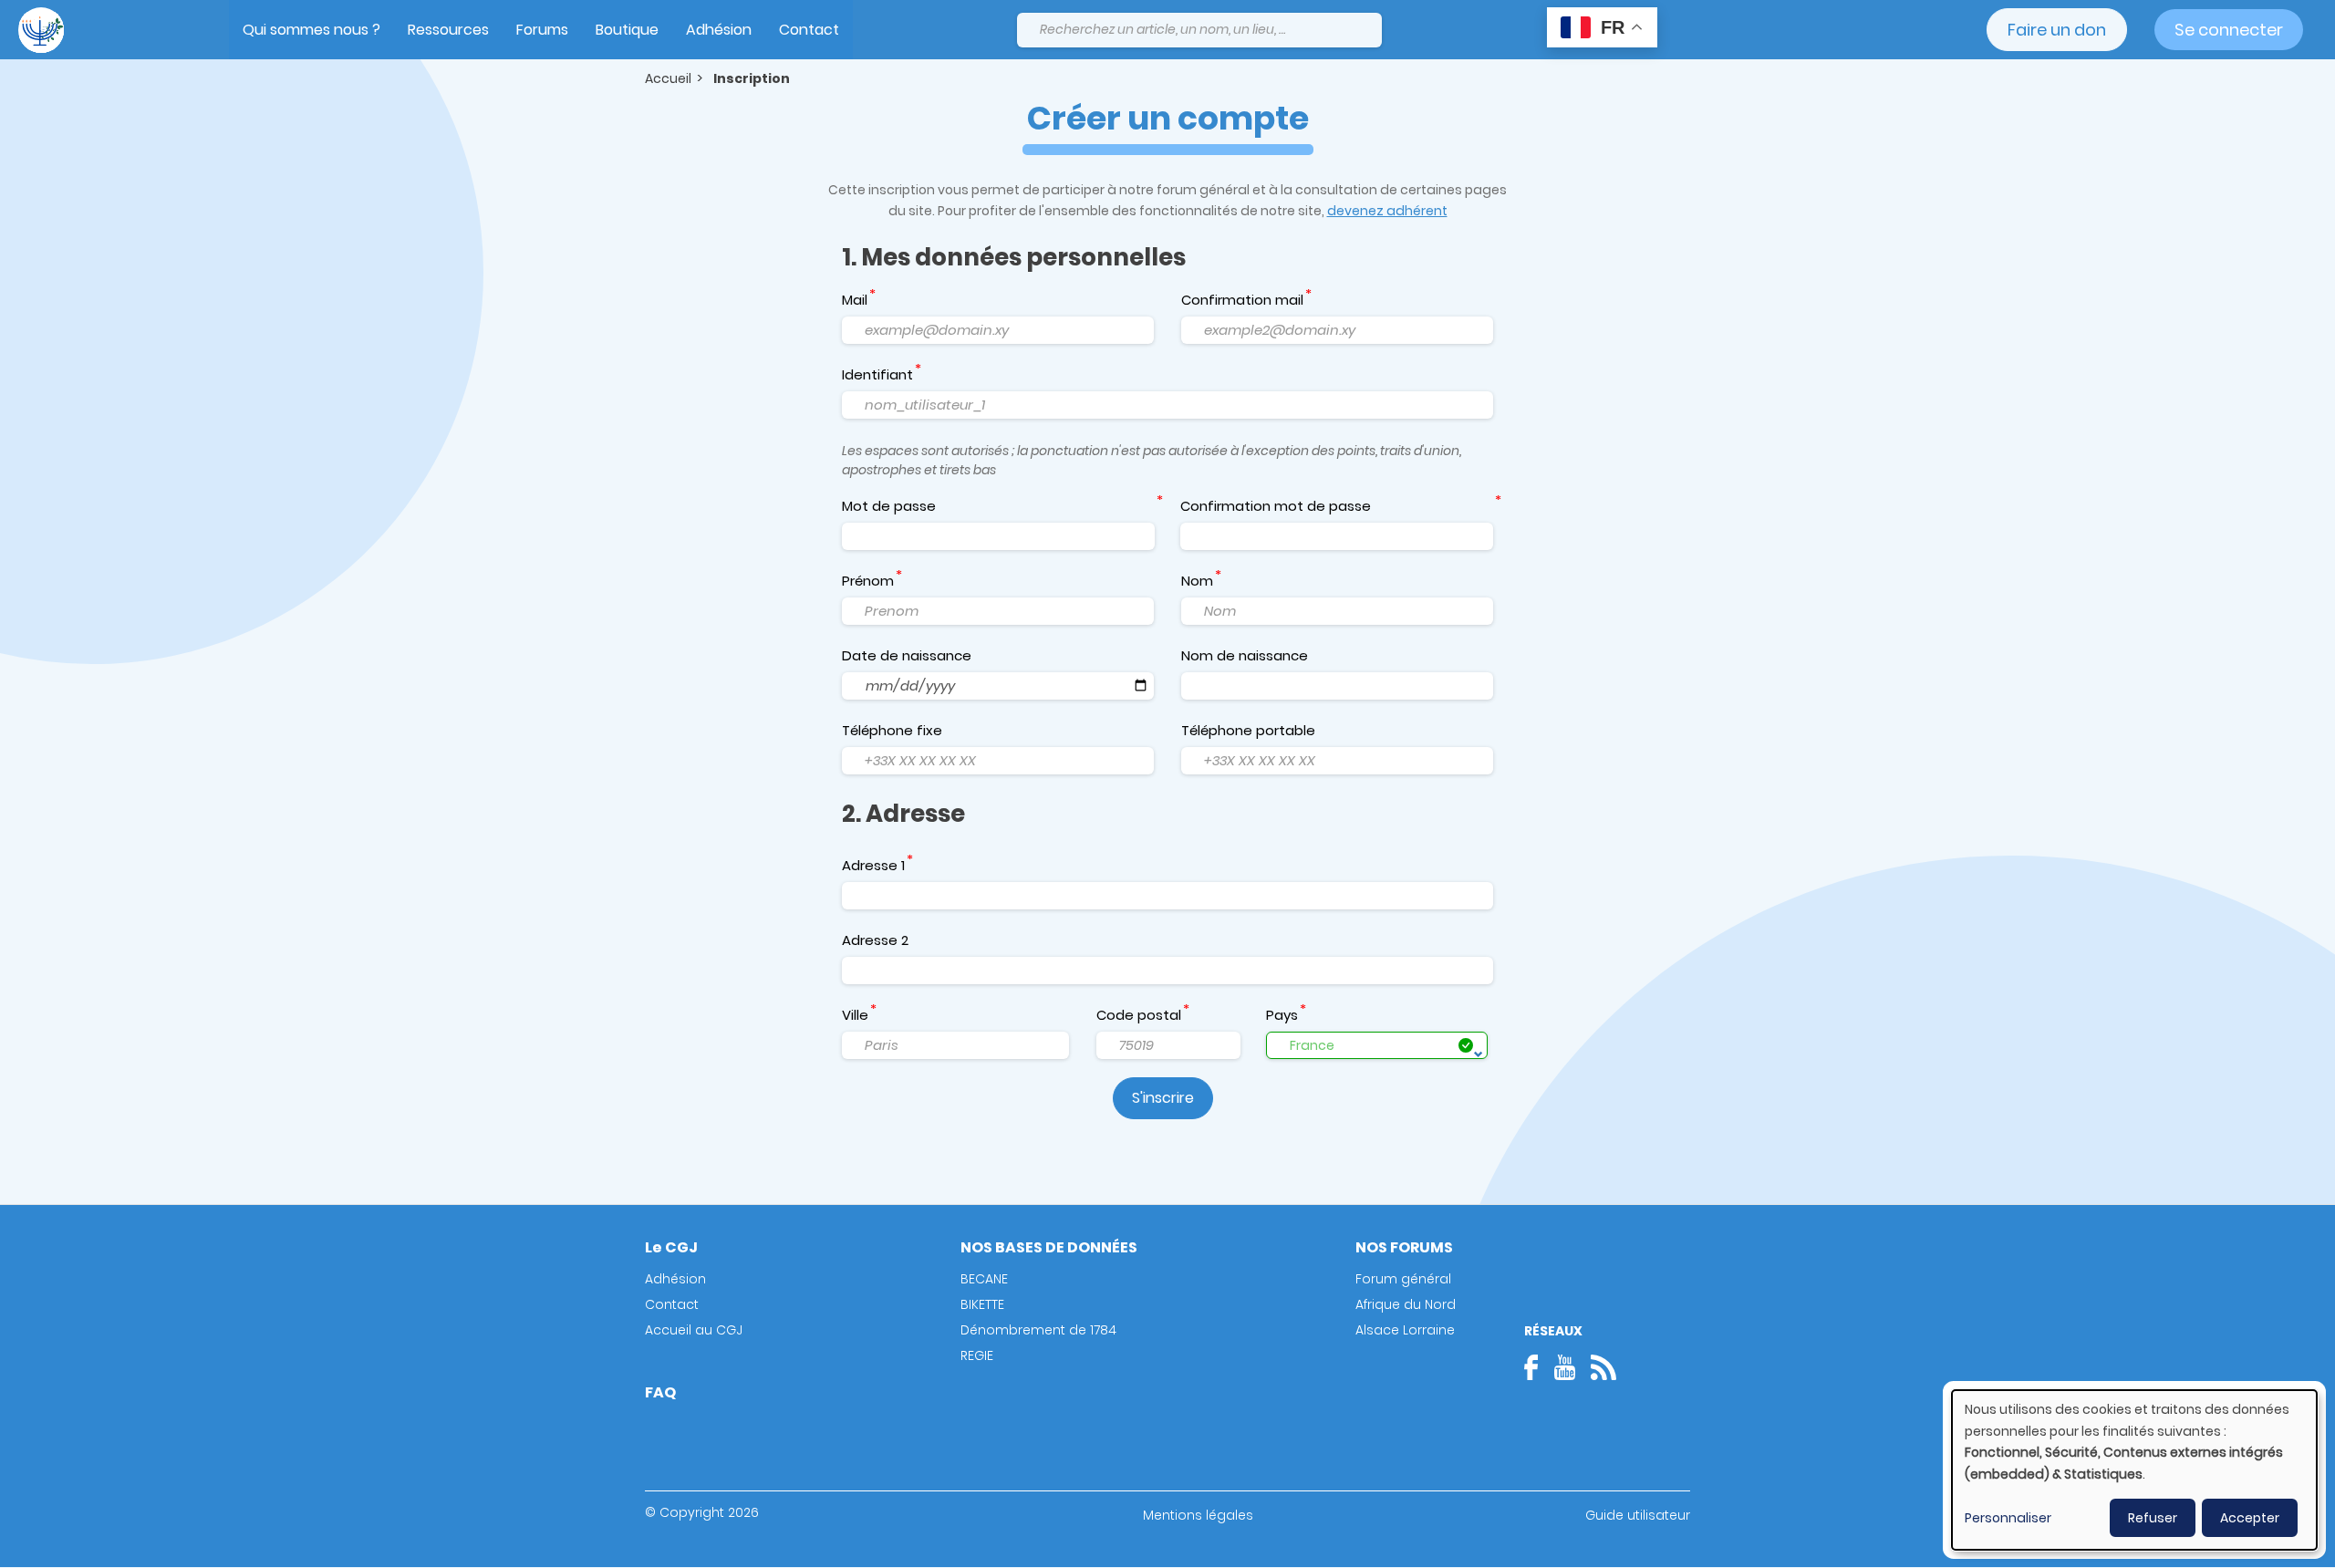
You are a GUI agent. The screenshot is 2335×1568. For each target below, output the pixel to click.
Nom (1197, 581)
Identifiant (877, 374)
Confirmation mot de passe (1276, 506)
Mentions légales (1198, 1515)
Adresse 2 (875, 940)
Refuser (2153, 1518)
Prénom (868, 581)
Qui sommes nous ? (311, 30)
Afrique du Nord (1406, 1304)
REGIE (977, 1355)
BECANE (984, 1279)
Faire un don (2057, 30)
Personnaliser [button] (2008, 1518)
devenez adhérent (1387, 211)
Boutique (627, 30)
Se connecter (2229, 30)
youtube (1564, 1367)
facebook (1537, 1367)
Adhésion (719, 30)
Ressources (448, 30)
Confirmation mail (1242, 300)
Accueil (668, 78)
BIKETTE (982, 1304)
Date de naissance (907, 655)
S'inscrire (1163, 1098)
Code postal (1139, 1015)
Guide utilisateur (1638, 1515)
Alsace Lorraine (1405, 1330)
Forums (542, 30)
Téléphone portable (1248, 730)
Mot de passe (889, 506)
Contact (809, 30)
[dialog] (2134, 1470)
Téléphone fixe (892, 730)
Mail (855, 300)
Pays (1282, 1015)
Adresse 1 (873, 865)
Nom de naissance (1245, 655)
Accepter (2250, 1518)
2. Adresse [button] (903, 814)
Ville (855, 1015)
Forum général (1403, 1279)
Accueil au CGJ (694, 1330)
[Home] (41, 30)
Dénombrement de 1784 (1038, 1330)
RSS (1603, 1367)
